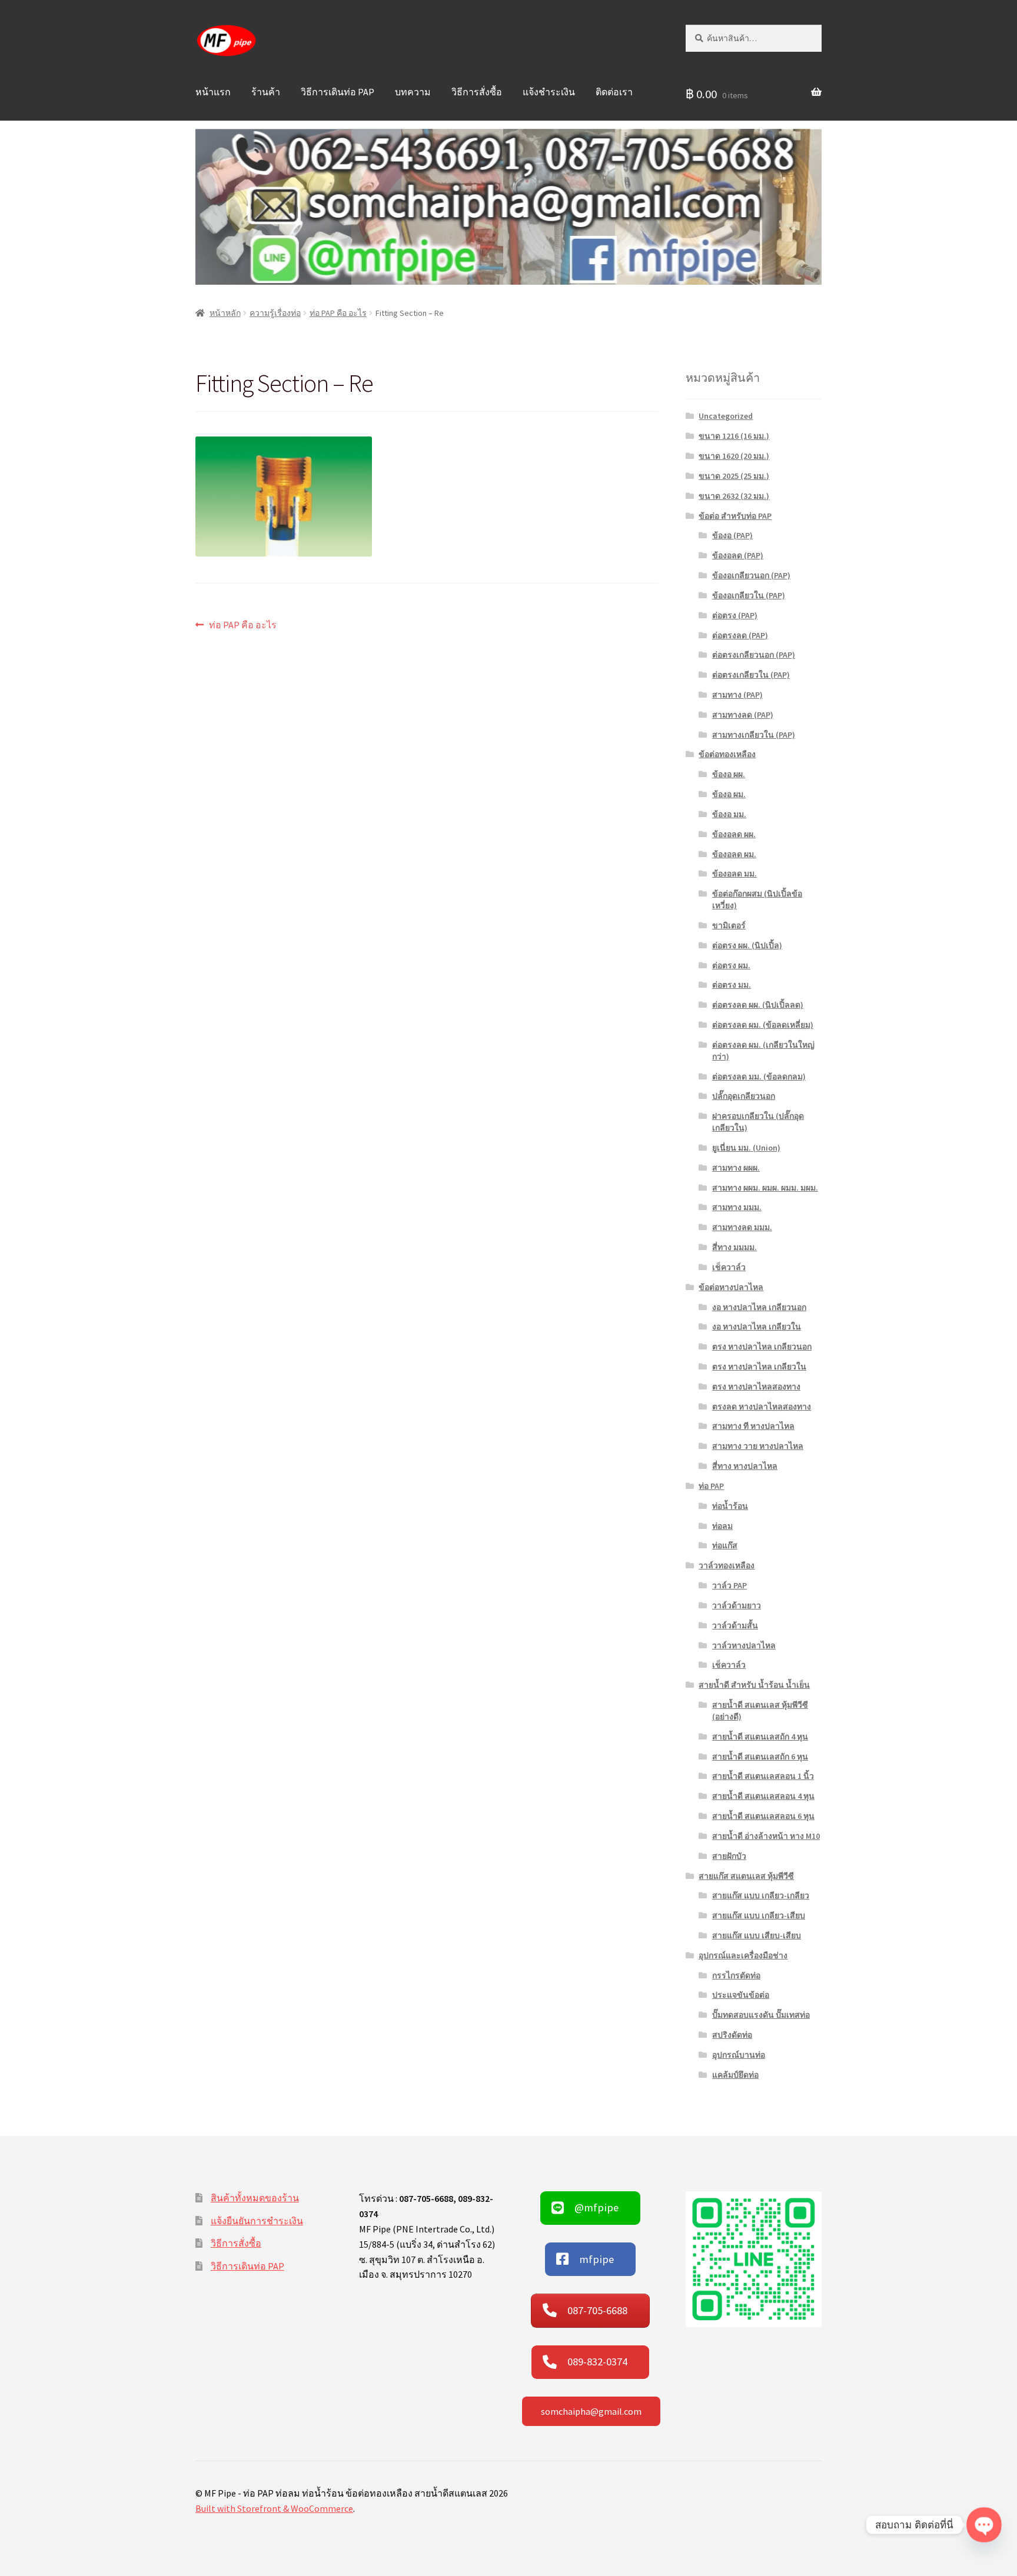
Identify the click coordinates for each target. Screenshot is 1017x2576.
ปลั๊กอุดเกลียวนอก (744, 1096)
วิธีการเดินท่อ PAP (338, 92)
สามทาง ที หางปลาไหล (753, 1426)
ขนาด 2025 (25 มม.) (734, 476)
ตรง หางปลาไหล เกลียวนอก (762, 1347)
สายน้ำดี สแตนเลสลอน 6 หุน (763, 1816)
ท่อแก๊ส (725, 1545)
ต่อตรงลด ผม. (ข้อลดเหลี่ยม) (763, 1025)
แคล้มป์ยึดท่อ (735, 2075)
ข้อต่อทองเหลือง (727, 754)
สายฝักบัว (729, 1856)
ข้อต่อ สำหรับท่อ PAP (735, 516)
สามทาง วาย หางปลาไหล (758, 1446)
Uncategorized (726, 416)
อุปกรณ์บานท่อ (739, 2055)
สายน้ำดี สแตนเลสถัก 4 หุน (760, 1737)
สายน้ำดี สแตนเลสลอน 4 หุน (763, 1796)
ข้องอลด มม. (734, 874)
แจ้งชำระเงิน (549, 92)
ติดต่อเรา (614, 92)
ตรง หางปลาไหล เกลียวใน (759, 1367)
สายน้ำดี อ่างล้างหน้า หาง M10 (766, 1836)
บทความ (413, 92)
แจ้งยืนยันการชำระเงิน (257, 2221)
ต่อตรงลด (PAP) (740, 635)
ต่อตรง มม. (732, 985)
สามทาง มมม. (737, 1207)
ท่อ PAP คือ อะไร (338, 313)
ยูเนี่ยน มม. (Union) (746, 1148)
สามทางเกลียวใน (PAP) (754, 735)
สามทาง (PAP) (737, 695)
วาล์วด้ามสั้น (735, 1625)
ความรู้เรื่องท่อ (275, 313)
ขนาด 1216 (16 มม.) (734, 436)
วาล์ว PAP (729, 1585)
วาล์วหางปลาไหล (744, 1645)
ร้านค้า (266, 92)
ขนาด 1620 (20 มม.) (734, 456)
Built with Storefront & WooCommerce (274, 2508)
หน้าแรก (213, 92)
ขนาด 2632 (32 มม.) (734, 496)
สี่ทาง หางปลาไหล (745, 1466)
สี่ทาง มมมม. (734, 1247)
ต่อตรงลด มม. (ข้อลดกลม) (759, 1077)
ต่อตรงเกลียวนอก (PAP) (754, 655)
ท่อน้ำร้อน (730, 1506)
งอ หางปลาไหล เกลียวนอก (759, 1307)
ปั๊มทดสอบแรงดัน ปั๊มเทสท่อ (761, 2015)
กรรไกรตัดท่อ (736, 1975)
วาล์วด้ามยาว (737, 1605)
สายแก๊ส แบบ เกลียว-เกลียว (761, 1895)
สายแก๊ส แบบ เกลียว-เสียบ (759, 1915)
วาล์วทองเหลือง (727, 1565)
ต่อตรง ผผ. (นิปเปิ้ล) (747, 945)
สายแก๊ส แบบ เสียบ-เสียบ (757, 1935)
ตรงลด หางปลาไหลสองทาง (762, 1407)
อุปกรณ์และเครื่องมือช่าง (743, 1955)
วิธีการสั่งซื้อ (477, 92)
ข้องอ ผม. (729, 794)
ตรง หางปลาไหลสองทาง (756, 1387)
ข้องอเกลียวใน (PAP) (749, 595)
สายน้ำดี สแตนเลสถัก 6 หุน (760, 1757)
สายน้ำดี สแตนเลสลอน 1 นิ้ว (763, 1776)
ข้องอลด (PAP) (738, 555)
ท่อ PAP (711, 1486)
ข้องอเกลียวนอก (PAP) (751, 575)
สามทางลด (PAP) (743, 715)
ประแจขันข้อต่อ (741, 1995)
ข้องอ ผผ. (729, 774)
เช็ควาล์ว (729, 1267)
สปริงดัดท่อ (732, 2035)
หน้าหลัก (225, 313)
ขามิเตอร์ (729, 925)
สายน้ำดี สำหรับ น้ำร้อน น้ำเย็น (754, 1685)
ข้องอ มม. (729, 814)
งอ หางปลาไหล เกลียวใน (757, 1327)
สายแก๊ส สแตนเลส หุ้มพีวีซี (746, 1876)
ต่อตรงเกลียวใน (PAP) (751, 675)
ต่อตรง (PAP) (735, 615)
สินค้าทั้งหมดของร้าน (255, 2198)
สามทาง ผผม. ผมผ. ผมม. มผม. (765, 1188)
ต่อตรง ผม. (731, 965)
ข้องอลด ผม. (734, 854)
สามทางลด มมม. (742, 1227)
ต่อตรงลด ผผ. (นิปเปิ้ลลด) (758, 1005)
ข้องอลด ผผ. (734, 834)
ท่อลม (722, 1526)
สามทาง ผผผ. (736, 1168)
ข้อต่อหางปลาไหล (731, 1287)
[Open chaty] (984, 2525)
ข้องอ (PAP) (732, 535)
